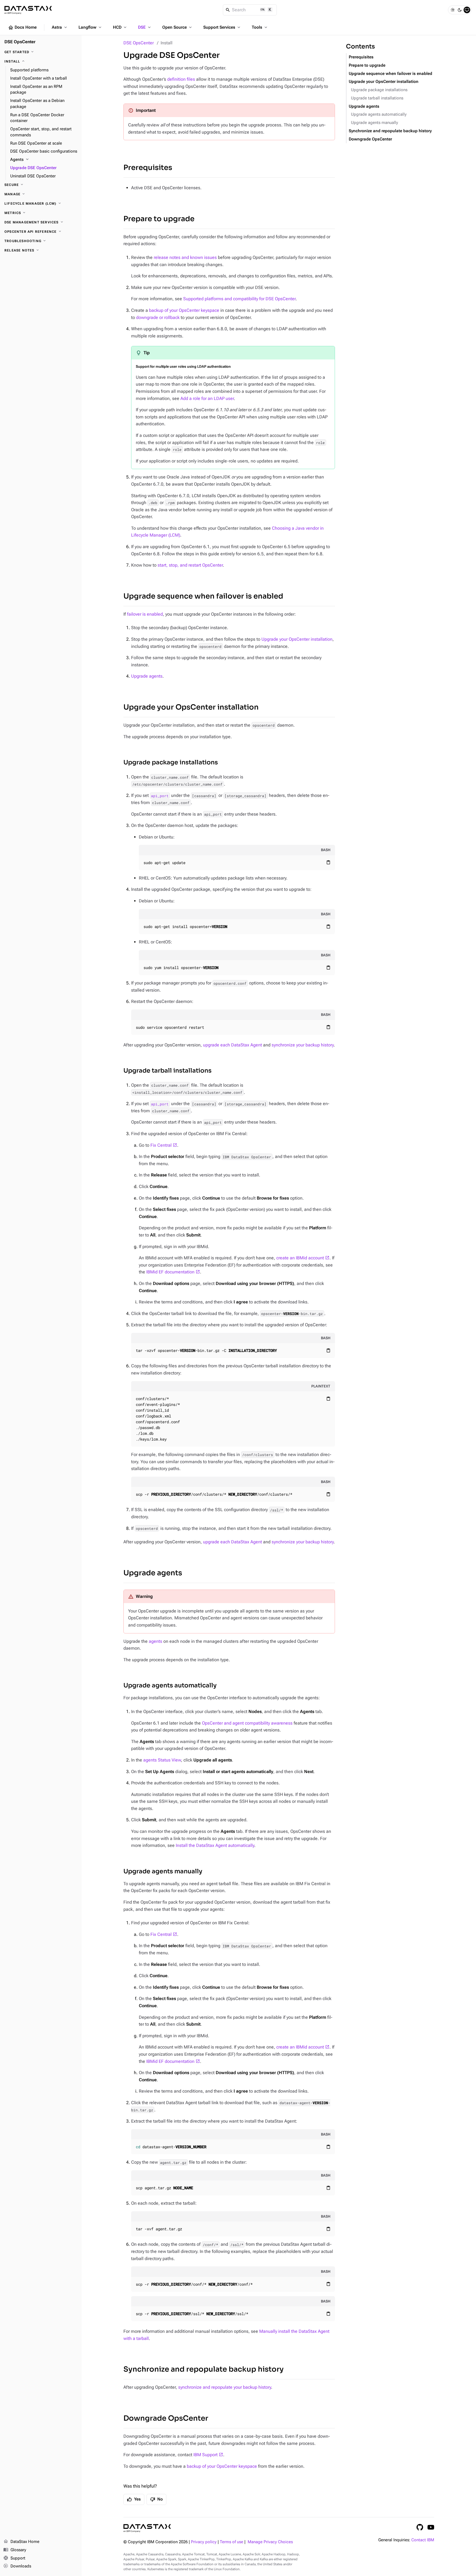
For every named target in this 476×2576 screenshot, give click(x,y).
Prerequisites (148, 168)
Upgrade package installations (171, 762)
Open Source (178, 27)
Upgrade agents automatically (170, 1685)
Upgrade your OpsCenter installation (297, 639)
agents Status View (162, 1760)
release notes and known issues (185, 257)
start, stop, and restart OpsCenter (190, 565)
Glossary (15, 2550)
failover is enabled (145, 614)
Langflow (90, 27)
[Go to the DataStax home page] (147, 2528)
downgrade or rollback (158, 317)
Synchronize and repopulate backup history (204, 2369)
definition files (181, 79)
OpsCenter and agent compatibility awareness (247, 1723)
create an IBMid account (300, 1258)
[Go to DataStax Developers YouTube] (431, 2527)
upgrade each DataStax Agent (232, 1045)
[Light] (453, 10)
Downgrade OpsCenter (166, 2418)
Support (14, 2558)
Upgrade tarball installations (167, 1071)
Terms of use (232, 2542)
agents (155, 1641)
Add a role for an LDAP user (207, 398)
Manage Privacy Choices (270, 2542)
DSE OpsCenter (139, 43)
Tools (260, 27)
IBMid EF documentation (170, 1272)
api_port (160, 795)
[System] (467, 10)
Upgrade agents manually (163, 1871)
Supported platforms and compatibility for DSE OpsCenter (239, 299)
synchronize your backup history (303, 1045)
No (156, 2499)
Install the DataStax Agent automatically (215, 1845)
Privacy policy (204, 2542)
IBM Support (205, 2455)
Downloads (17, 2566)
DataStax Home (21, 2541)
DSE (145, 27)
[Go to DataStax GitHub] (420, 2527)
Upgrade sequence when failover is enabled (203, 596)
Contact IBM (423, 2540)
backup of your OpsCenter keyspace (184, 310)
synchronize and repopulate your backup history (225, 2387)
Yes (134, 2499)
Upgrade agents (147, 676)
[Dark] (460, 10)
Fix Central (161, 1145)
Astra (60, 27)
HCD (120, 27)
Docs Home (22, 28)
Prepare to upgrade (159, 219)
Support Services (222, 27)
